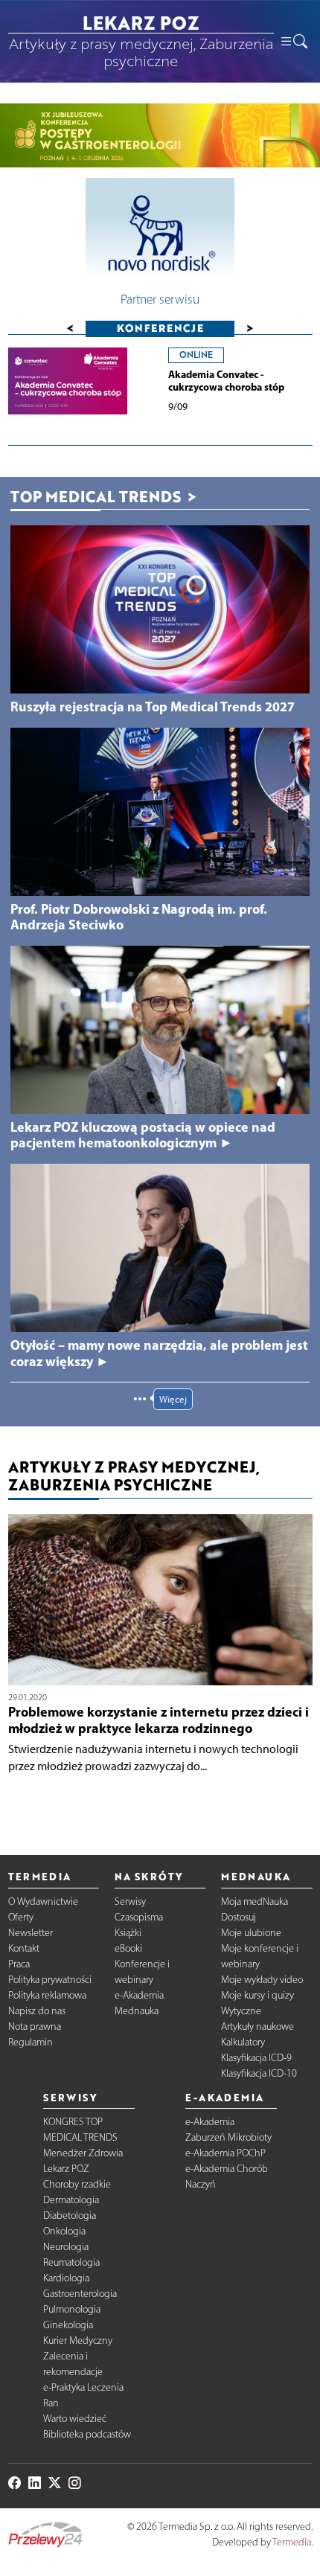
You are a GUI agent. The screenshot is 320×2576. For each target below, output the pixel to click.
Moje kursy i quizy (257, 1995)
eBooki (128, 1948)
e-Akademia (139, 1995)
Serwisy (130, 1901)
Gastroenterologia (80, 2294)
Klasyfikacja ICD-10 (259, 2073)
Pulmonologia (72, 2309)
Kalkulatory (243, 2042)
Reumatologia (71, 2262)
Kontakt (24, 1948)
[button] (293, 41)
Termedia (292, 2542)
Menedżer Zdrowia (83, 2153)
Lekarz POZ (66, 2169)
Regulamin (31, 2042)
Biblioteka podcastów (87, 2434)
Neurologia (66, 2247)
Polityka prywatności (50, 1980)
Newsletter (31, 1933)
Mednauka (137, 2011)
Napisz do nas (37, 2011)
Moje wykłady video (262, 1980)
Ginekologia (68, 2325)
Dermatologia (71, 2200)
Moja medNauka (255, 1901)
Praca (19, 1964)
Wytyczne (241, 2011)
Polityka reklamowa (47, 1995)
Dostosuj (239, 1917)
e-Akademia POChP (225, 2153)
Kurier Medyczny (78, 2340)
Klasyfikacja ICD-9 (256, 2058)
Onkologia (64, 2231)
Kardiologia (66, 2278)
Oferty (21, 1917)
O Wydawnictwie (43, 1901)
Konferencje (160, 328)
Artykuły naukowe (257, 2026)
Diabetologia (70, 2215)
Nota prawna (35, 2026)
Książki (128, 1933)
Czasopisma (139, 1917)
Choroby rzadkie (77, 2184)
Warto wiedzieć (75, 2419)
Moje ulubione (251, 1933)
